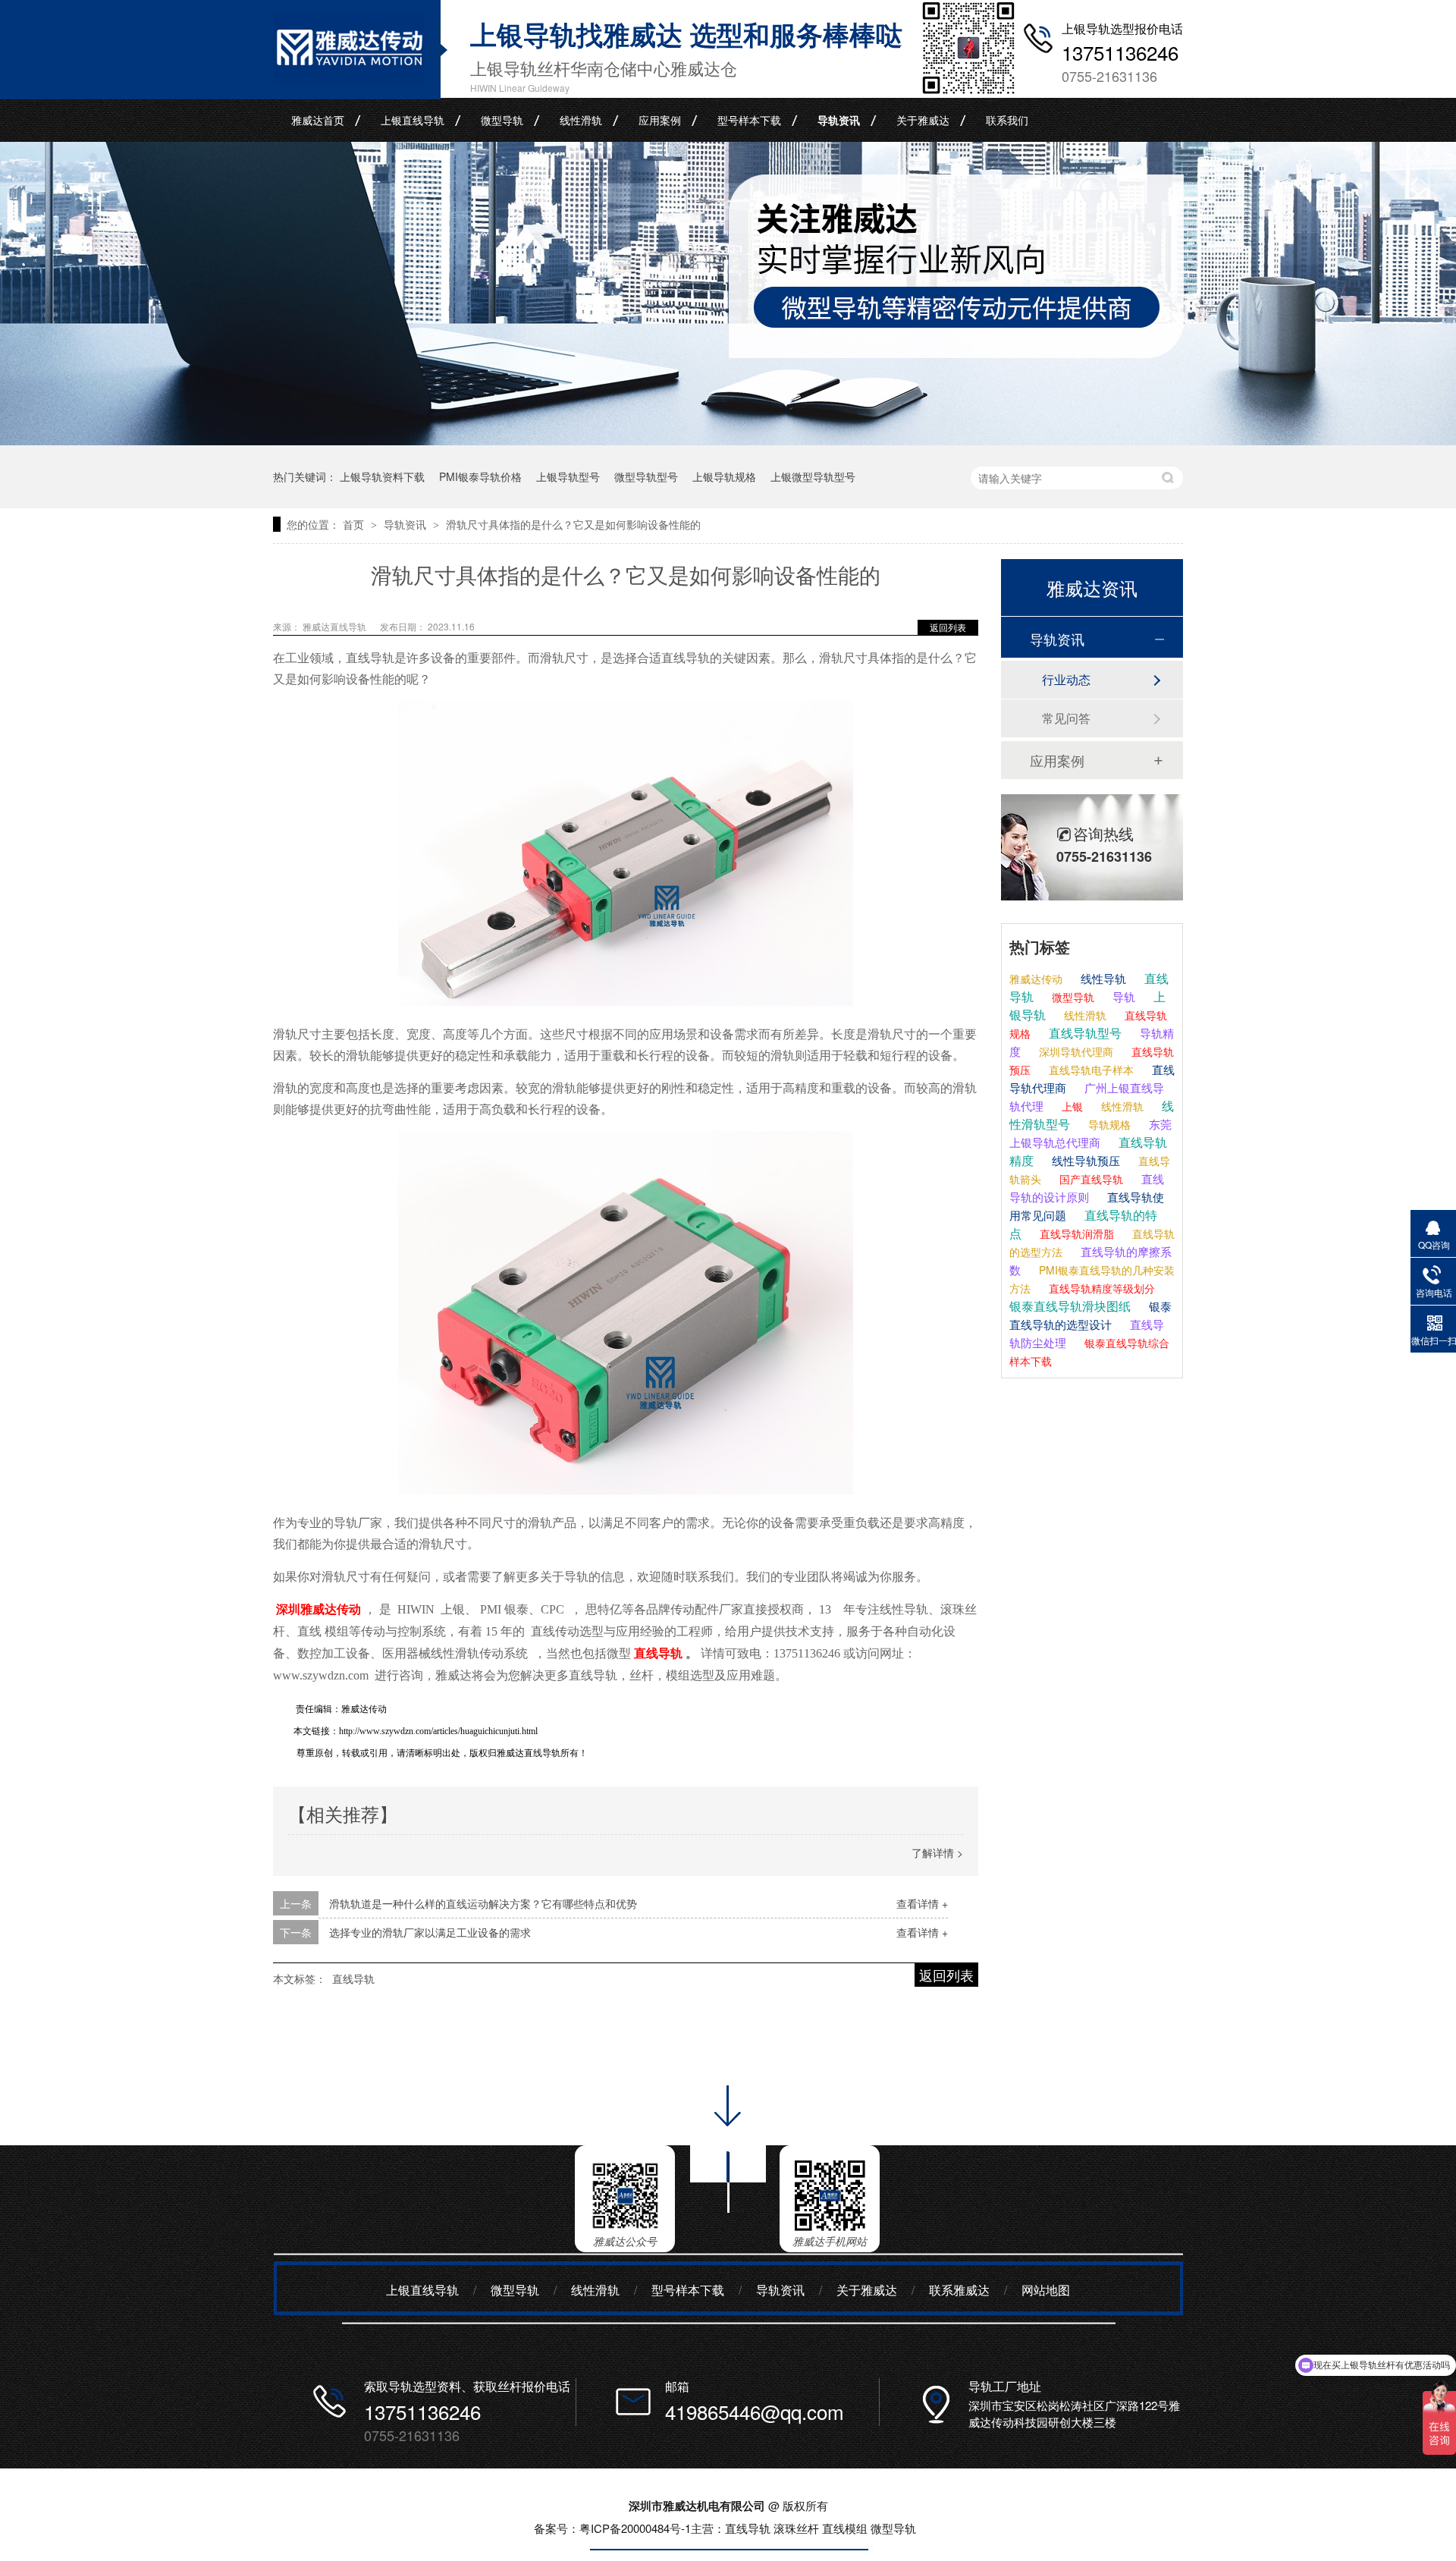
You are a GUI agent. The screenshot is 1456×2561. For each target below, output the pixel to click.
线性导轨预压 (1084, 1160)
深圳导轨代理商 (1075, 1051)
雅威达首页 (318, 120)
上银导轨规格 (724, 476)
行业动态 (1066, 679)
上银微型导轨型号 (813, 476)
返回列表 (948, 627)
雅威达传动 (1036, 979)
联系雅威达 (959, 2290)
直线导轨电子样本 (1090, 1070)
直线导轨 (353, 1978)
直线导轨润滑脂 (1075, 1233)
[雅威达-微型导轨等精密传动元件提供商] (728, 440)
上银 (1071, 1106)
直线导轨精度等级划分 (1100, 1288)
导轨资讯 (839, 120)
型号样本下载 (749, 120)
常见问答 (1066, 718)
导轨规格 (1108, 1124)
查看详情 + (922, 1903)
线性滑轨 (581, 120)
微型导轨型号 (646, 476)
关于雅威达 (923, 120)
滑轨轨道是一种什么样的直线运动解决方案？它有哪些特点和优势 (483, 1903)
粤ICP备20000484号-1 (635, 2528)
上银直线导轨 (413, 120)
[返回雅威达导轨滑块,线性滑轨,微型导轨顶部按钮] (728, 2218)
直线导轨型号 (1084, 1033)
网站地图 (1046, 2290)
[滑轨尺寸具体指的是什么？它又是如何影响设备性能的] (349, 81)
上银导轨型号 (568, 476)
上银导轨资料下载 (382, 476)
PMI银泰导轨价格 (480, 476)
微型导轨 (502, 120)
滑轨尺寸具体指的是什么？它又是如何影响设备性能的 (573, 524)
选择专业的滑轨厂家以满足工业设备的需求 (430, 1932)
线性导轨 (1102, 978)
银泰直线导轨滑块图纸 (1070, 1306)
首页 (355, 524)
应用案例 (660, 120)
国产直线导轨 (1090, 1179)
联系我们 (1007, 120)
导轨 (1122, 996)
